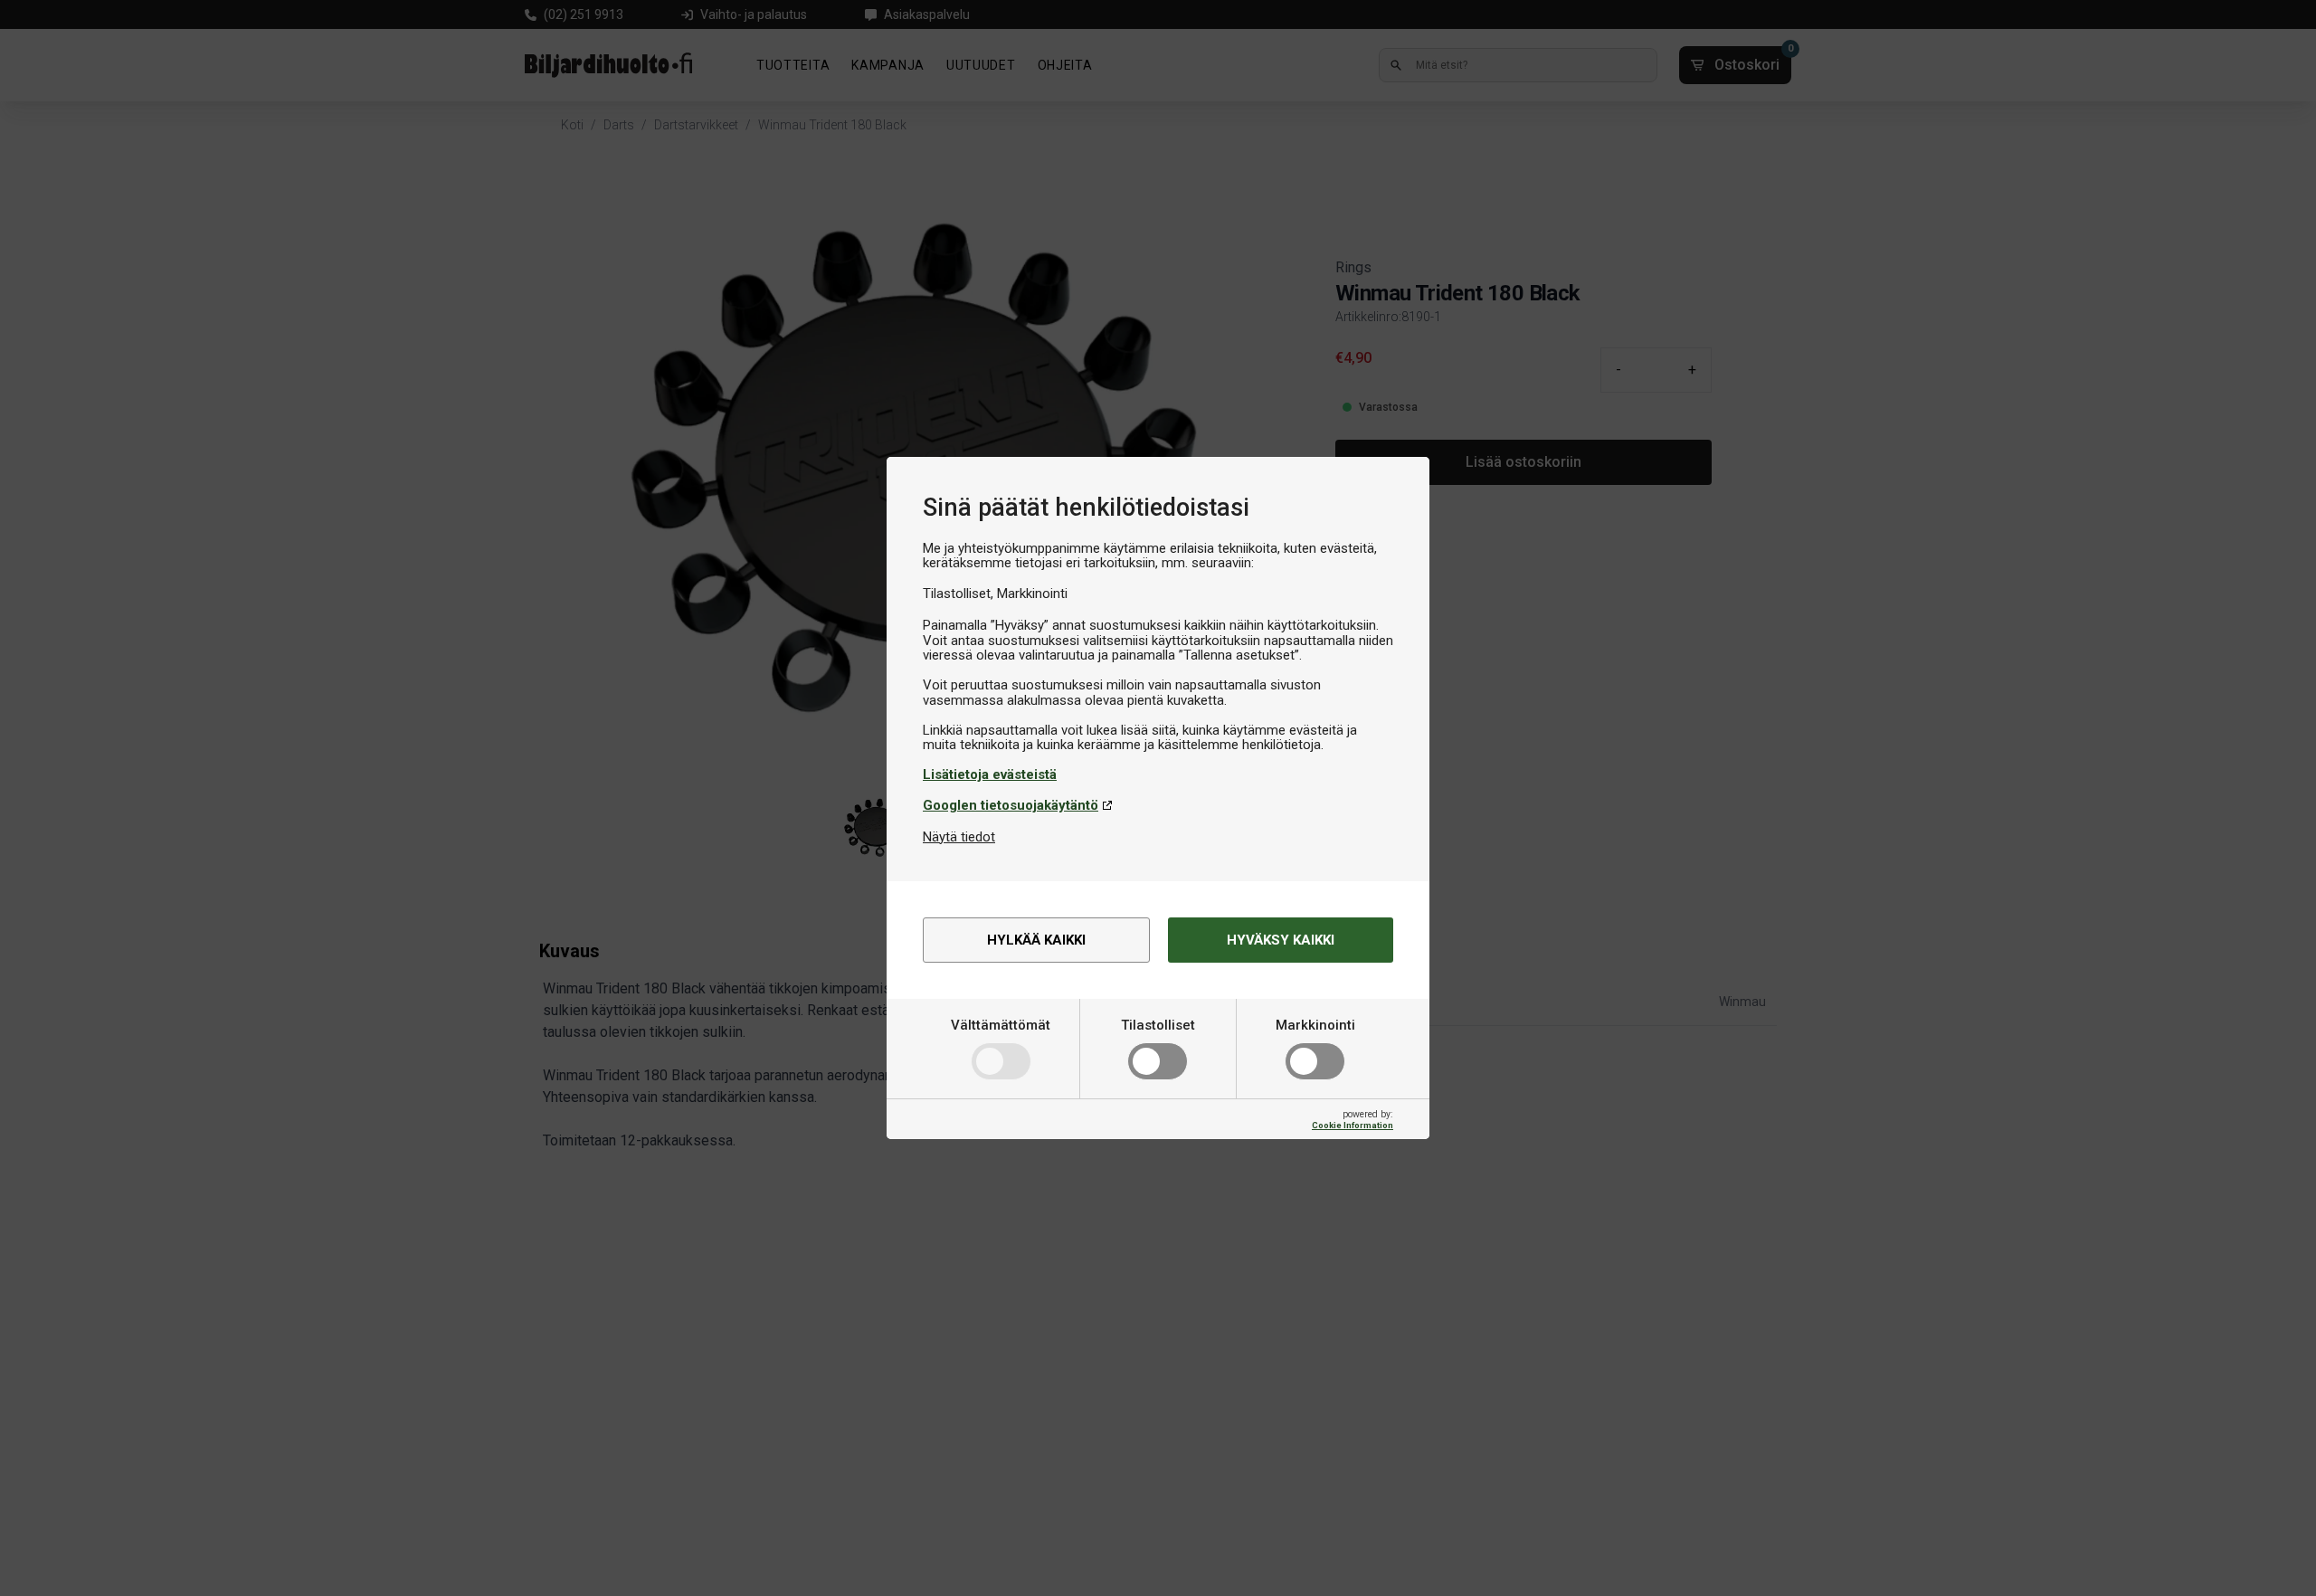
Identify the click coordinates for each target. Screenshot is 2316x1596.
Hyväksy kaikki (1281, 940)
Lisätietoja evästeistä (990, 774)
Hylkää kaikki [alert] (1036, 940)
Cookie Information (1353, 1125)
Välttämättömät (1001, 1025)
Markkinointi (1315, 1025)
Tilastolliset (1158, 1025)
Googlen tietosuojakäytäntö (1011, 805)
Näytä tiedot (959, 837)
